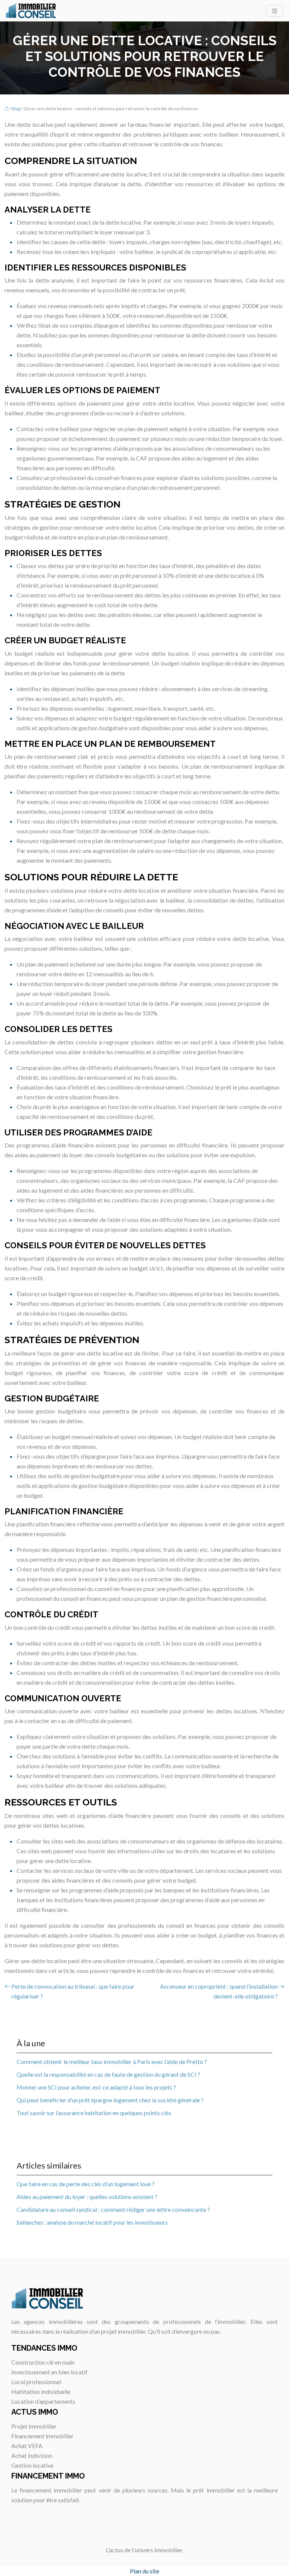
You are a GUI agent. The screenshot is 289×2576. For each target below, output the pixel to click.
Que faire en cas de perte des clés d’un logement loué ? (86, 2184)
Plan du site (144, 2571)
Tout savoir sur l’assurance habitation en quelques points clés (94, 2113)
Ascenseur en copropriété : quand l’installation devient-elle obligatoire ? (219, 1991)
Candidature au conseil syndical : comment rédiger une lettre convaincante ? (113, 2209)
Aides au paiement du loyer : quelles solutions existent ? (87, 2197)
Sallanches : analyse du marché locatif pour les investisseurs (92, 2222)
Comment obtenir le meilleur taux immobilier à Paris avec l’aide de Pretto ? (112, 2062)
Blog (16, 109)
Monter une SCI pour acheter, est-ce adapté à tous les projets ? (96, 2087)
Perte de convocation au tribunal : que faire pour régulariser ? (73, 1991)
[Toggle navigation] (275, 11)
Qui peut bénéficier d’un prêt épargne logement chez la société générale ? (110, 2100)
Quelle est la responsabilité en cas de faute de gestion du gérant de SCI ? (108, 2074)
